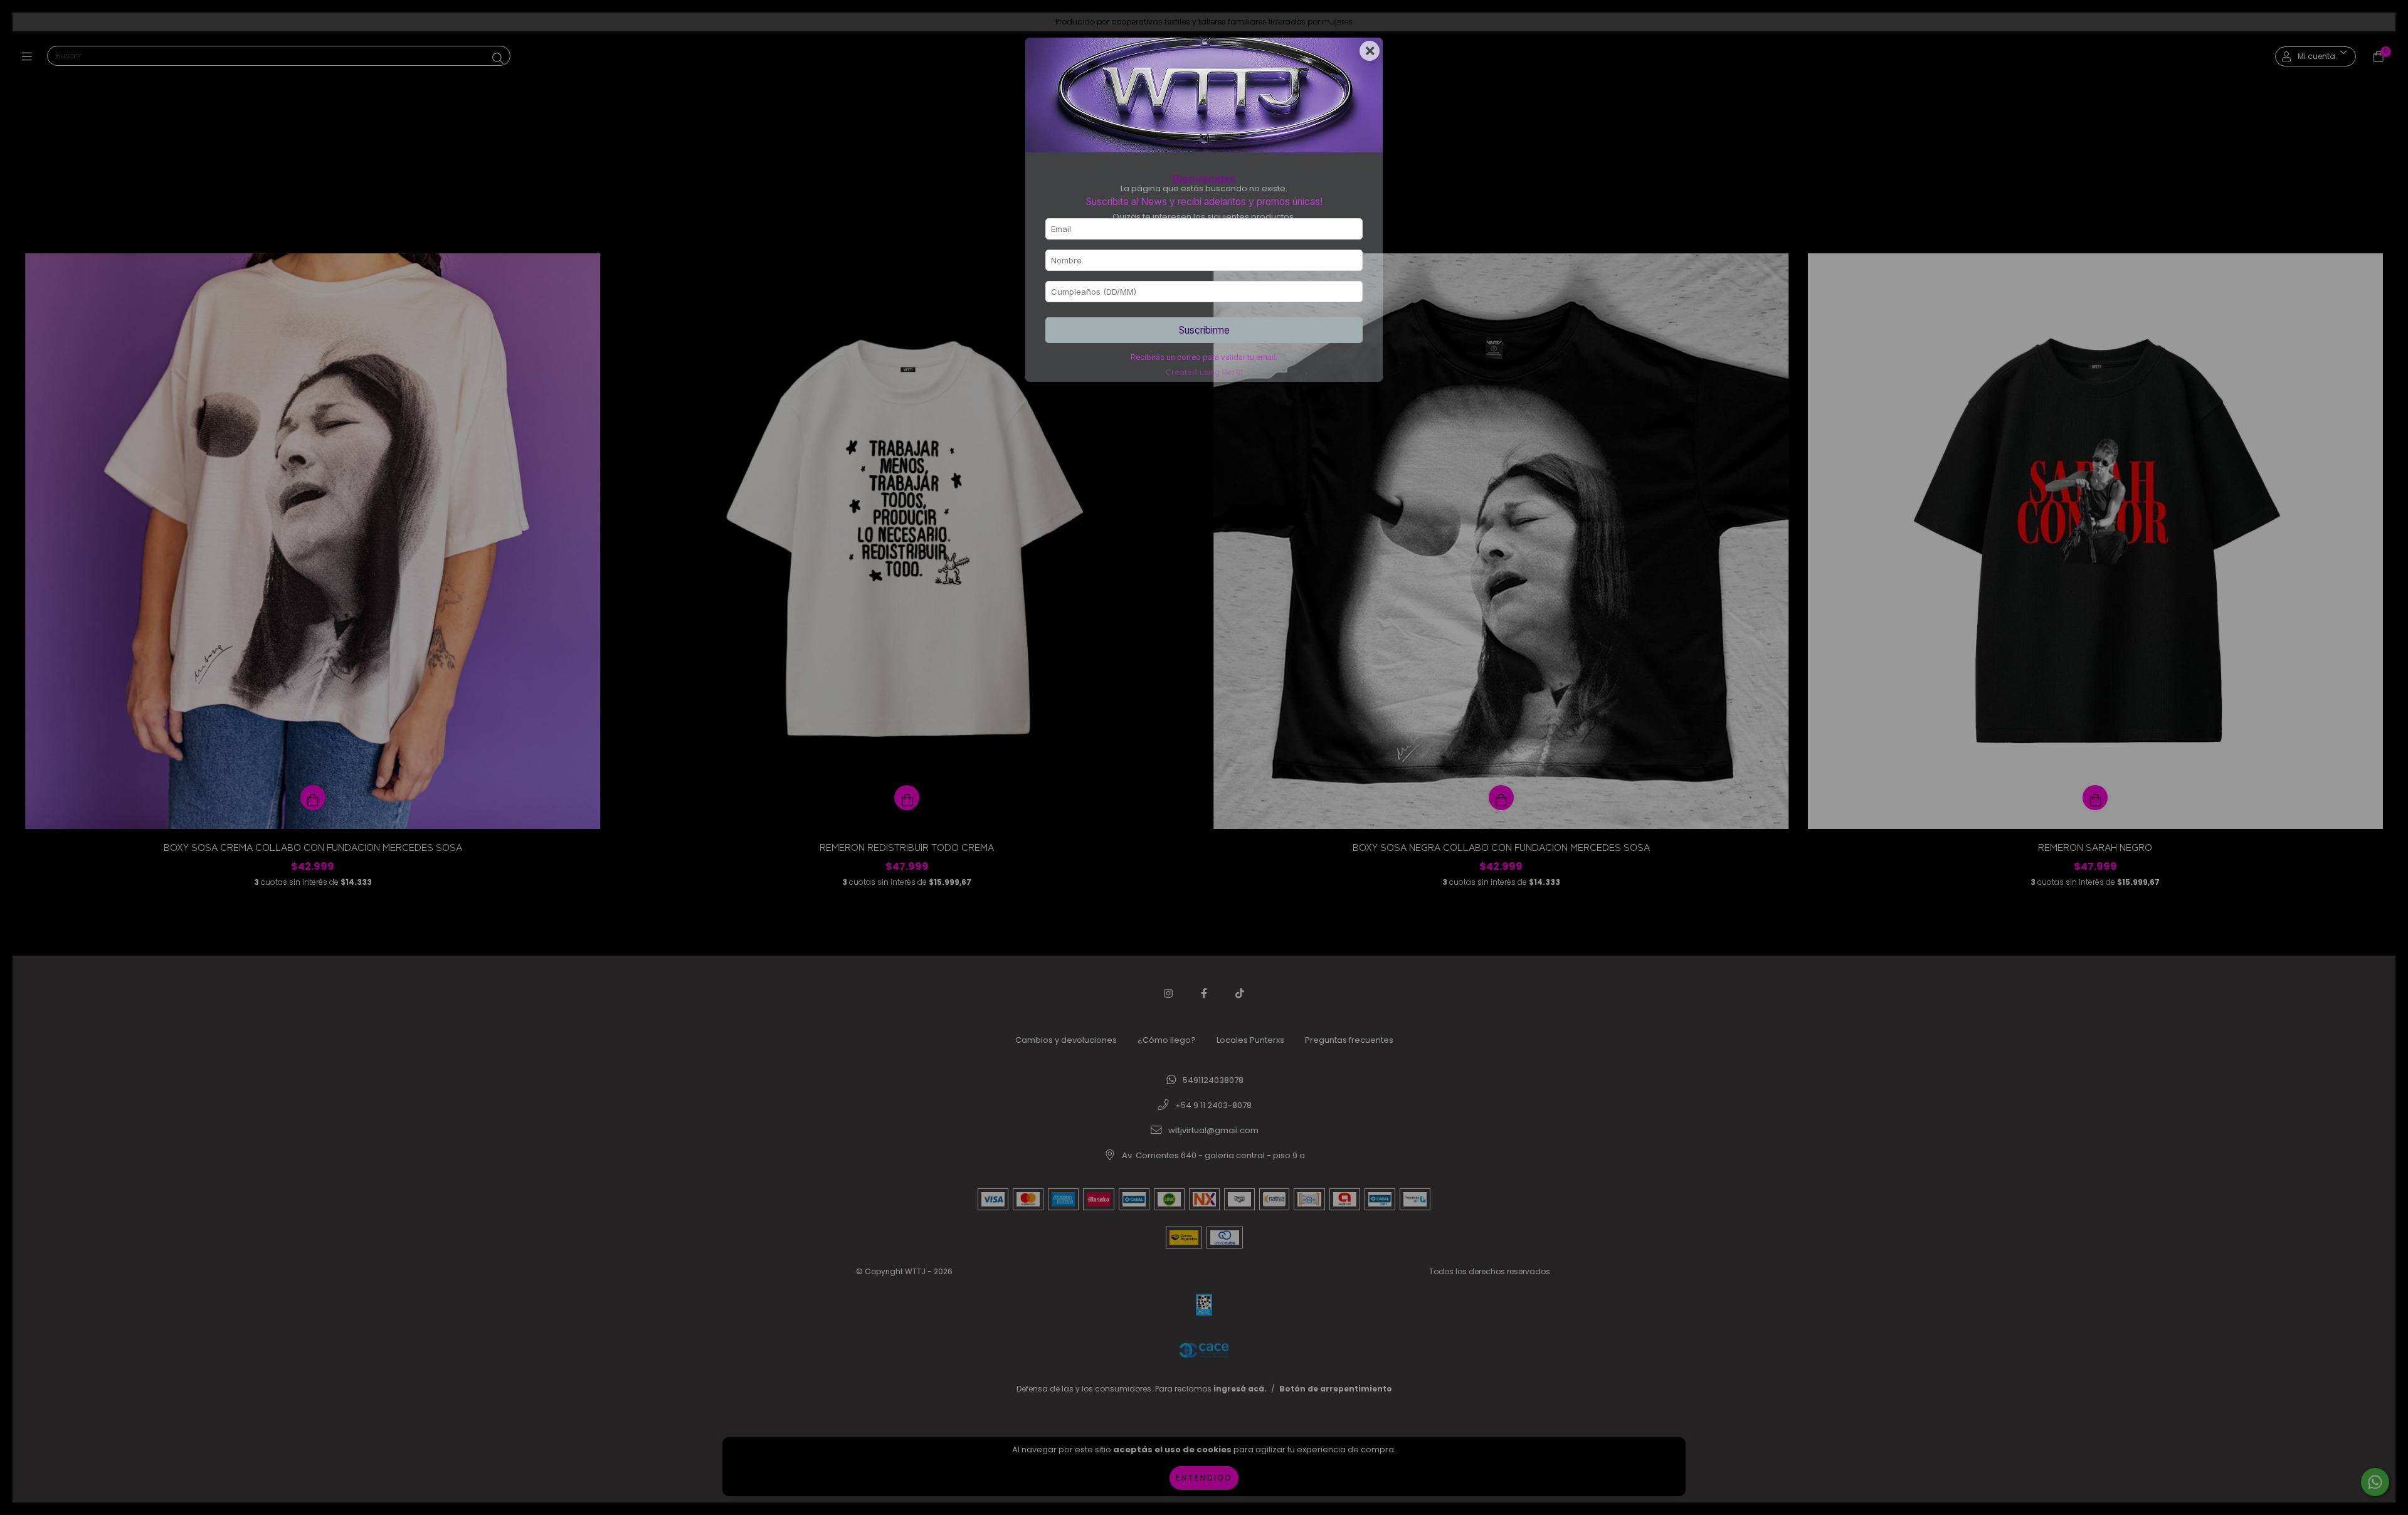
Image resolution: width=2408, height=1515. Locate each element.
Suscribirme (1204, 330)
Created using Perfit (1204, 372)
